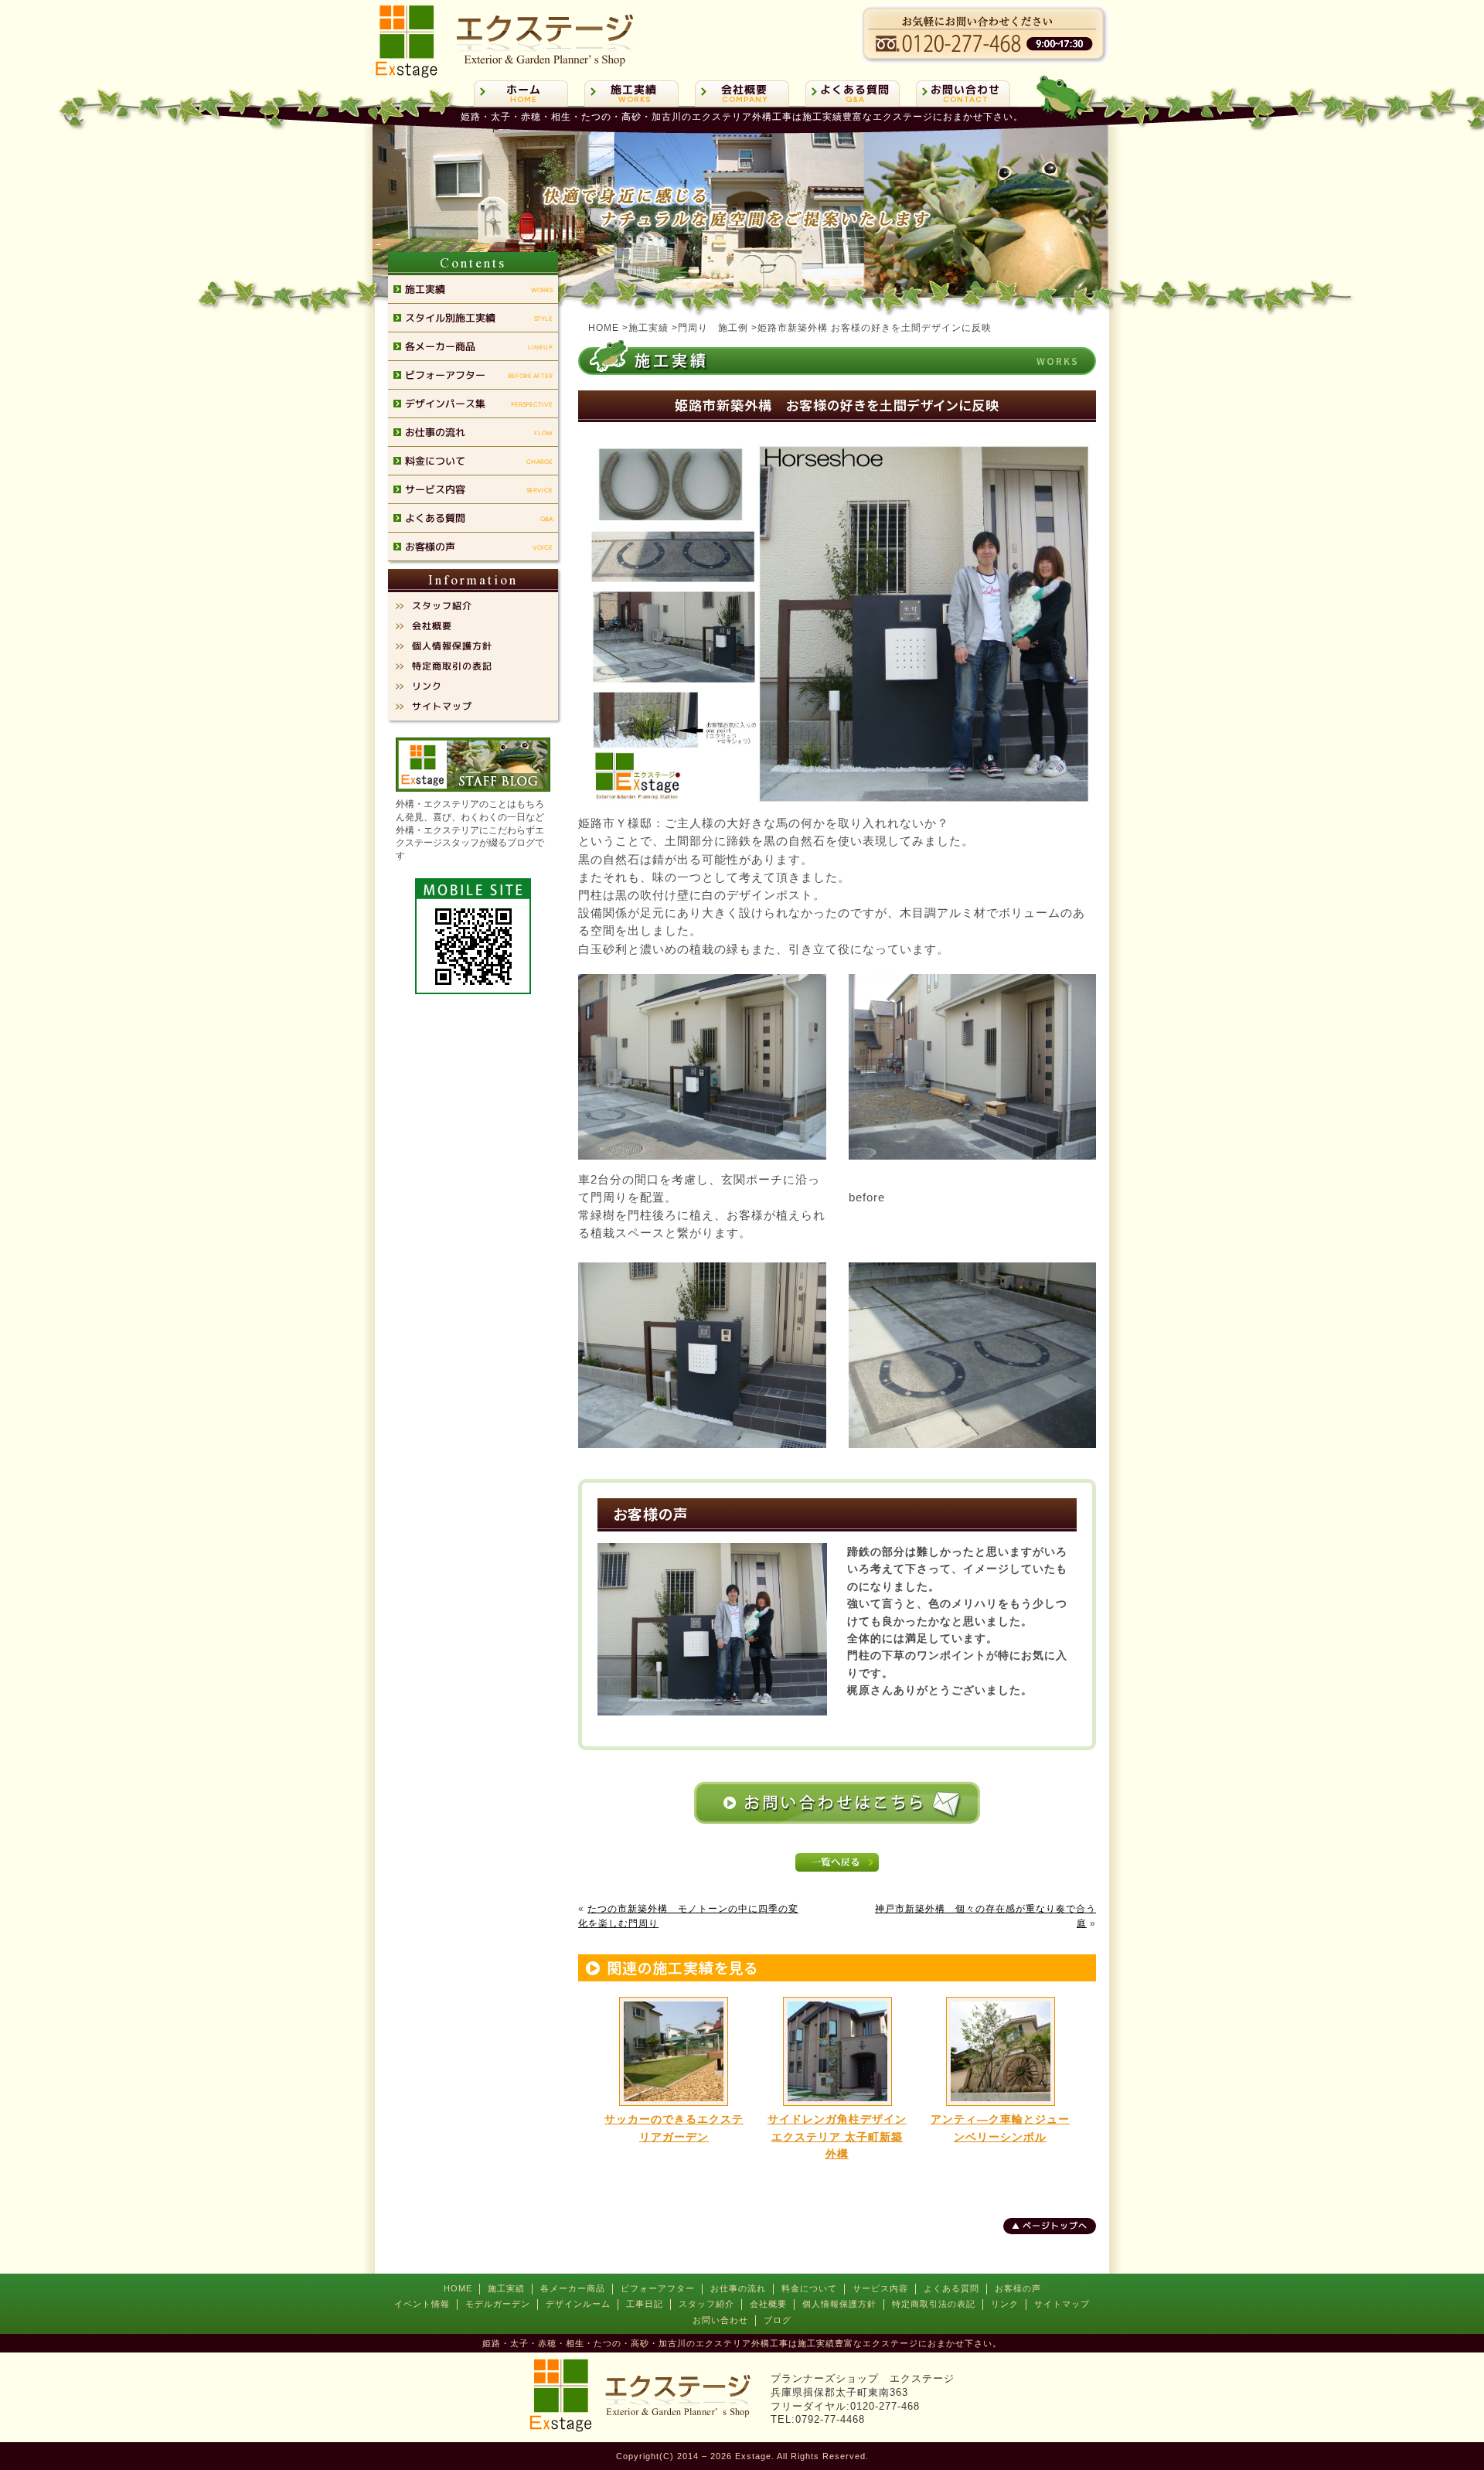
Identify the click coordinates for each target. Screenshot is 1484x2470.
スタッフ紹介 (706, 2304)
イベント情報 (422, 2304)
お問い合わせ (720, 2320)
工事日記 (645, 2304)
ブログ (778, 2320)
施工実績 (506, 2288)
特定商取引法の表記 (934, 2304)
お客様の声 (1018, 2288)
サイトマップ (1062, 2304)
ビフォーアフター (658, 2288)
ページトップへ (1055, 2226)
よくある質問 (951, 2288)
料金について (809, 2288)
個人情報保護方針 (839, 2304)
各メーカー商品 (573, 2288)
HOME (458, 2288)
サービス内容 (880, 2288)
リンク (1005, 2304)
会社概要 (768, 2304)
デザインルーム (578, 2304)
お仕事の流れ (738, 2288)
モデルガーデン (498, 2304)
